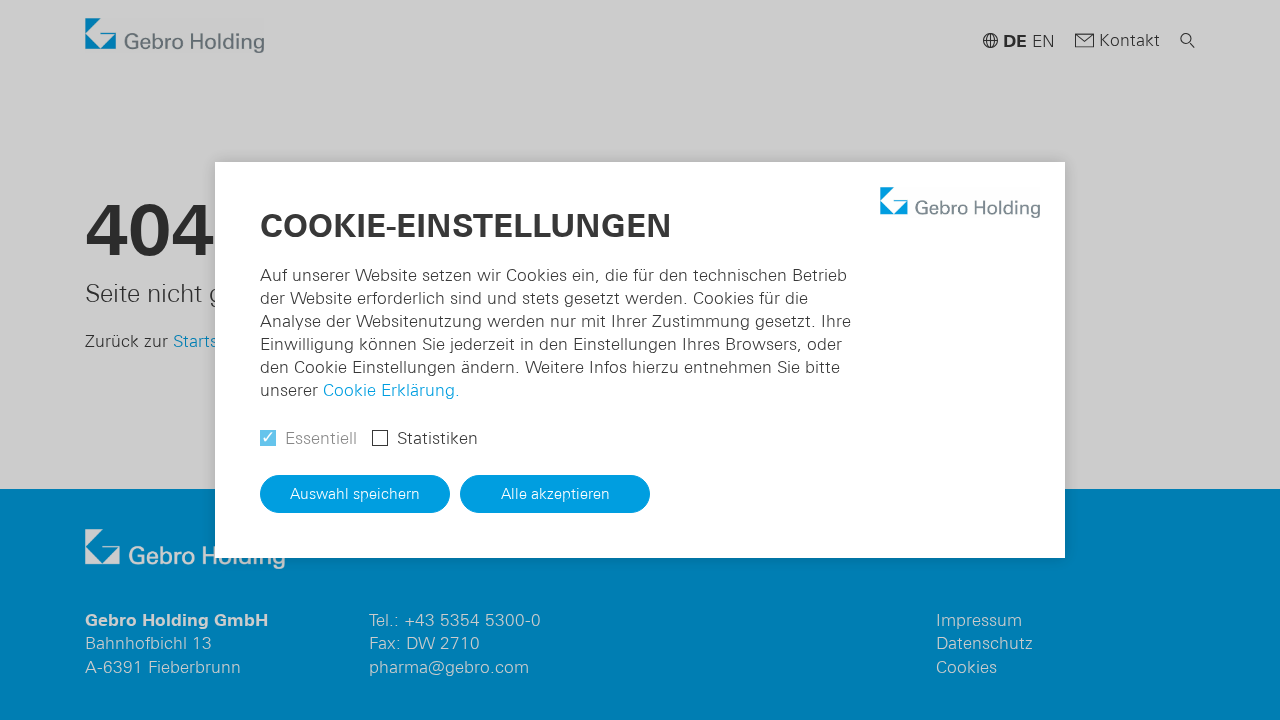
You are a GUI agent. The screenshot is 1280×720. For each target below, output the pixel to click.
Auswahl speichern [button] (355, 493)
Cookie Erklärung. (391, 390)
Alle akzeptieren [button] (555, 493)
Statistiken (437, 438)
